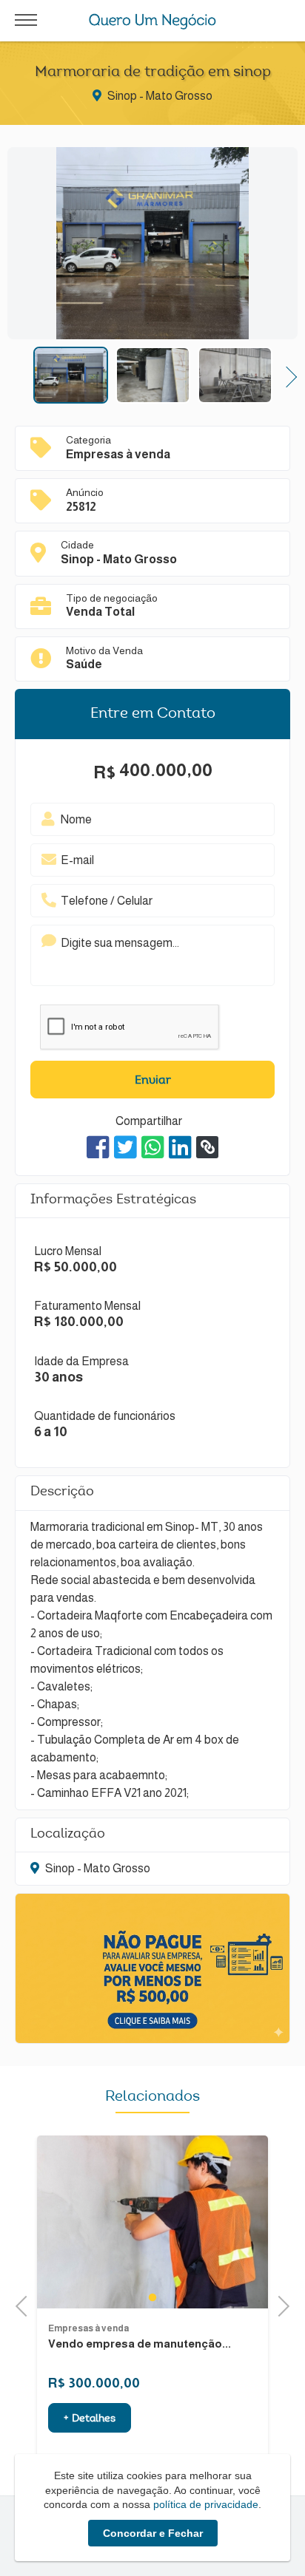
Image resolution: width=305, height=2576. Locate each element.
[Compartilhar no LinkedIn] (180, 1147)
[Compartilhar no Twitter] (125, 1147)
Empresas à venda (88, 2328)
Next (287, 375)
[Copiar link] (207, 1147)
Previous (19, 375)
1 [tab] (152, 2297)
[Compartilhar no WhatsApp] (153, 1147)
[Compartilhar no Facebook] (98, 1147)
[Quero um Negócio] (153, 21)
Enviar (153, 1081)
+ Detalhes (90, 2419)
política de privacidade (206, 2504)
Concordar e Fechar (153, 2533)
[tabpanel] (152, 2222)
